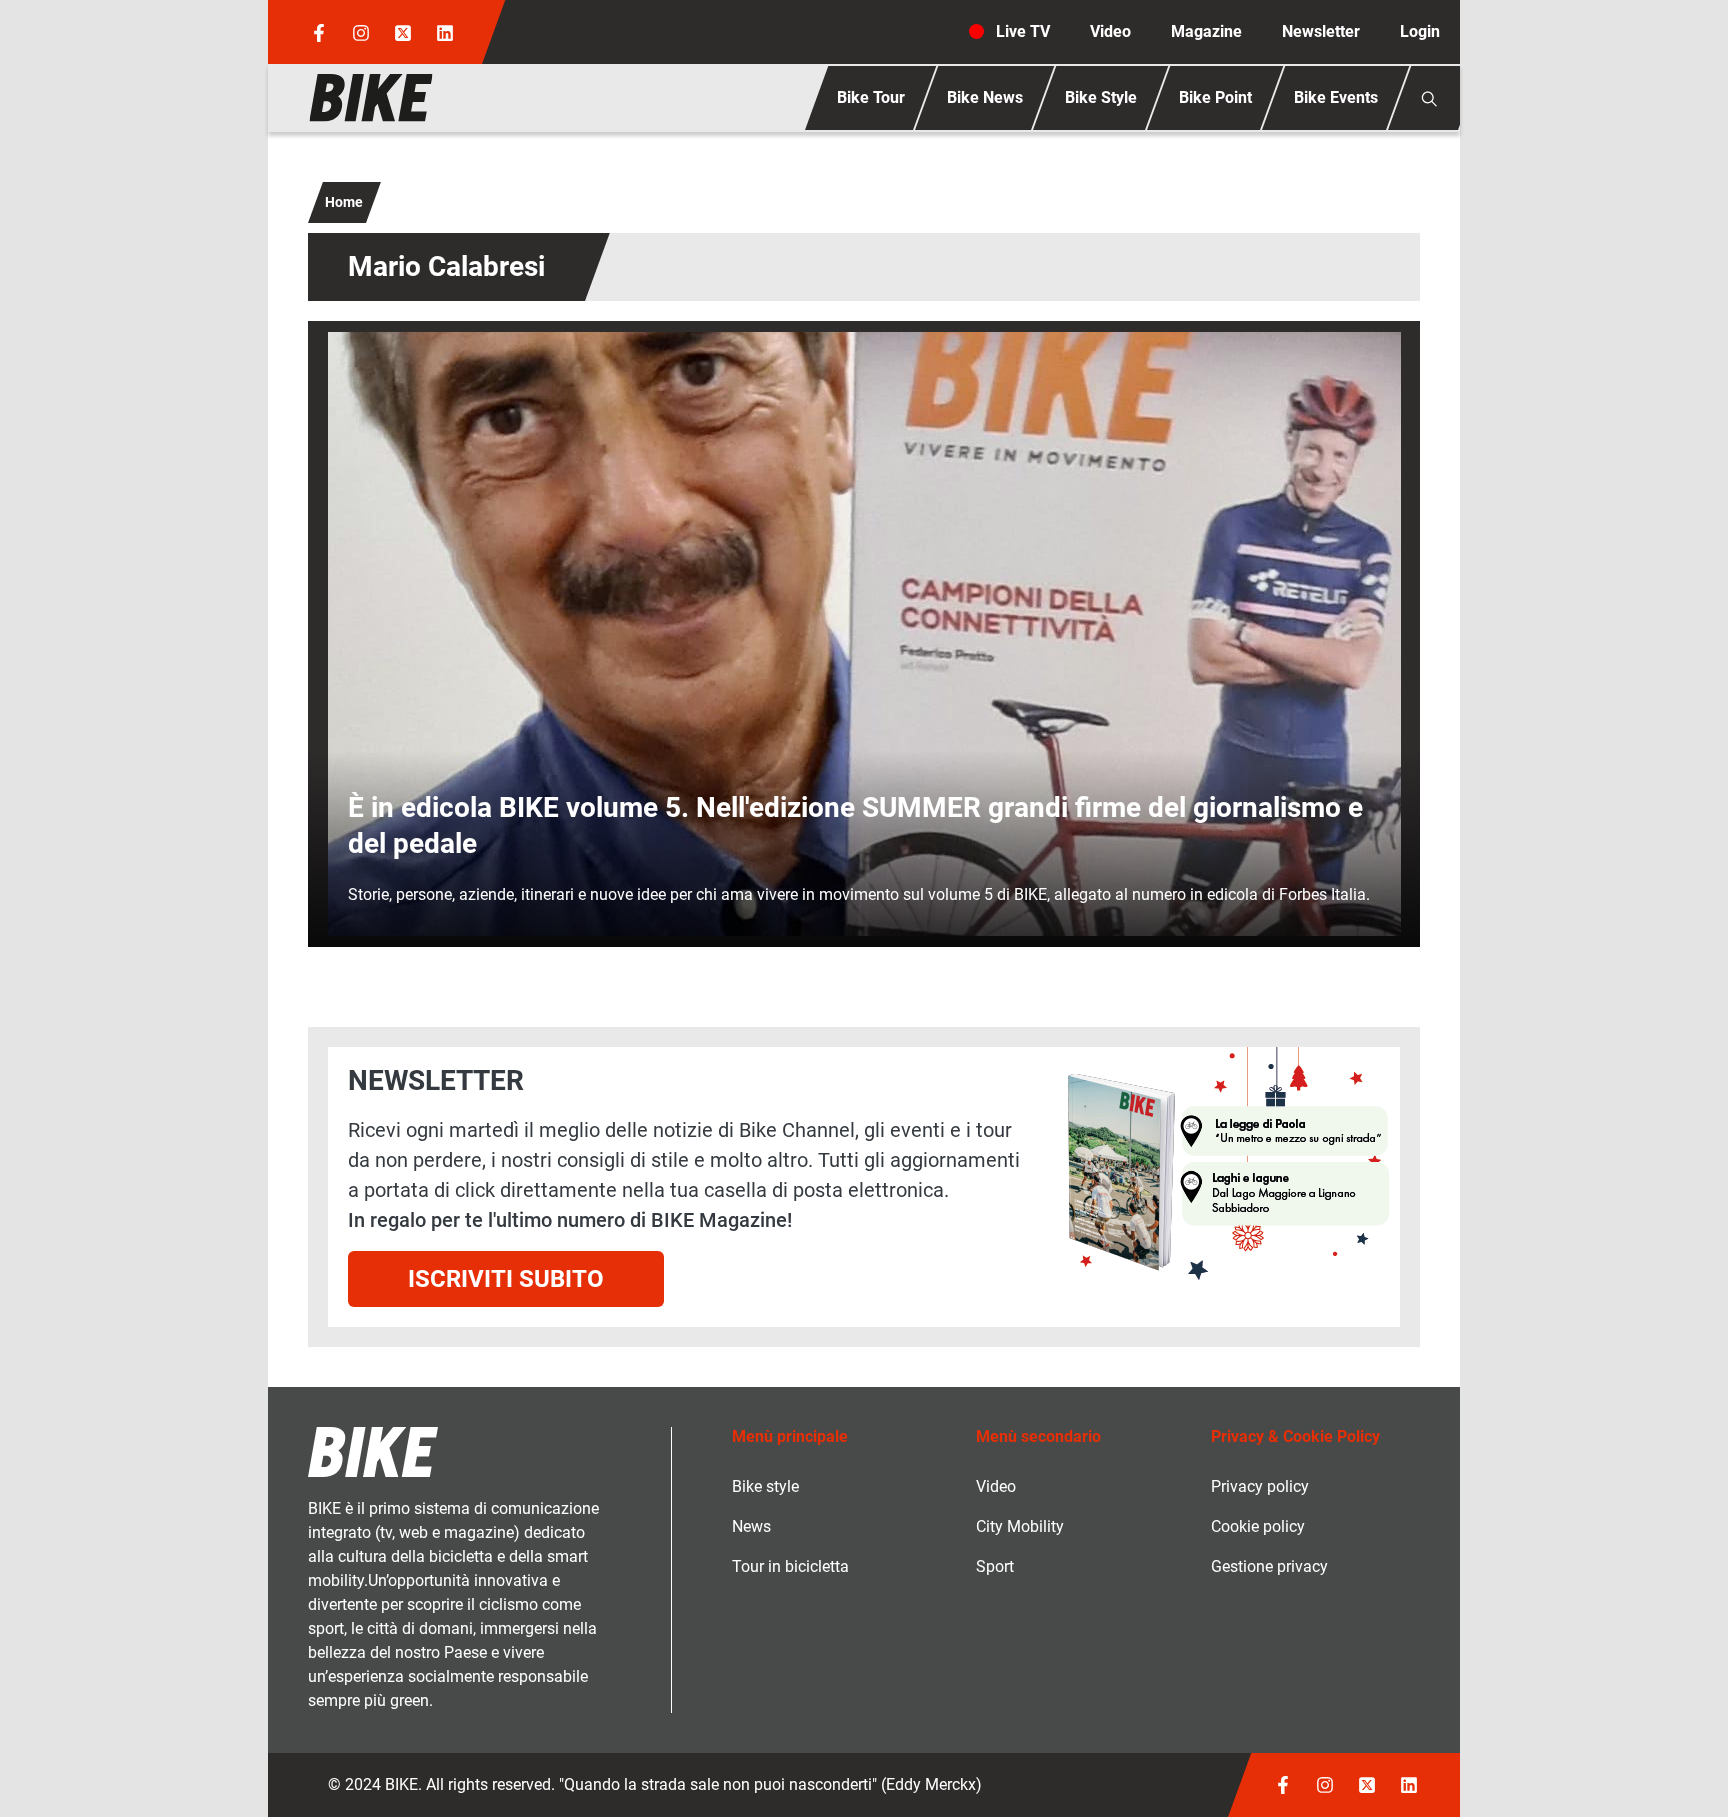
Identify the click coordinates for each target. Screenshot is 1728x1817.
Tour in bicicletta (790, 1566)
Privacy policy (1260, 1486)
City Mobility (1020, 1526)
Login (1420, 31)
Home (344, 202)
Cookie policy (1258, 1526)
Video (1110, 31)
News (751, 1526)
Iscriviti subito (506, 1279)
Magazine (1206, 31)
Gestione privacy (1269, 1566)
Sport (995, 1566)
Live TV (1023, 31)
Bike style (765, 1486)
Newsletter (1321, 31)
